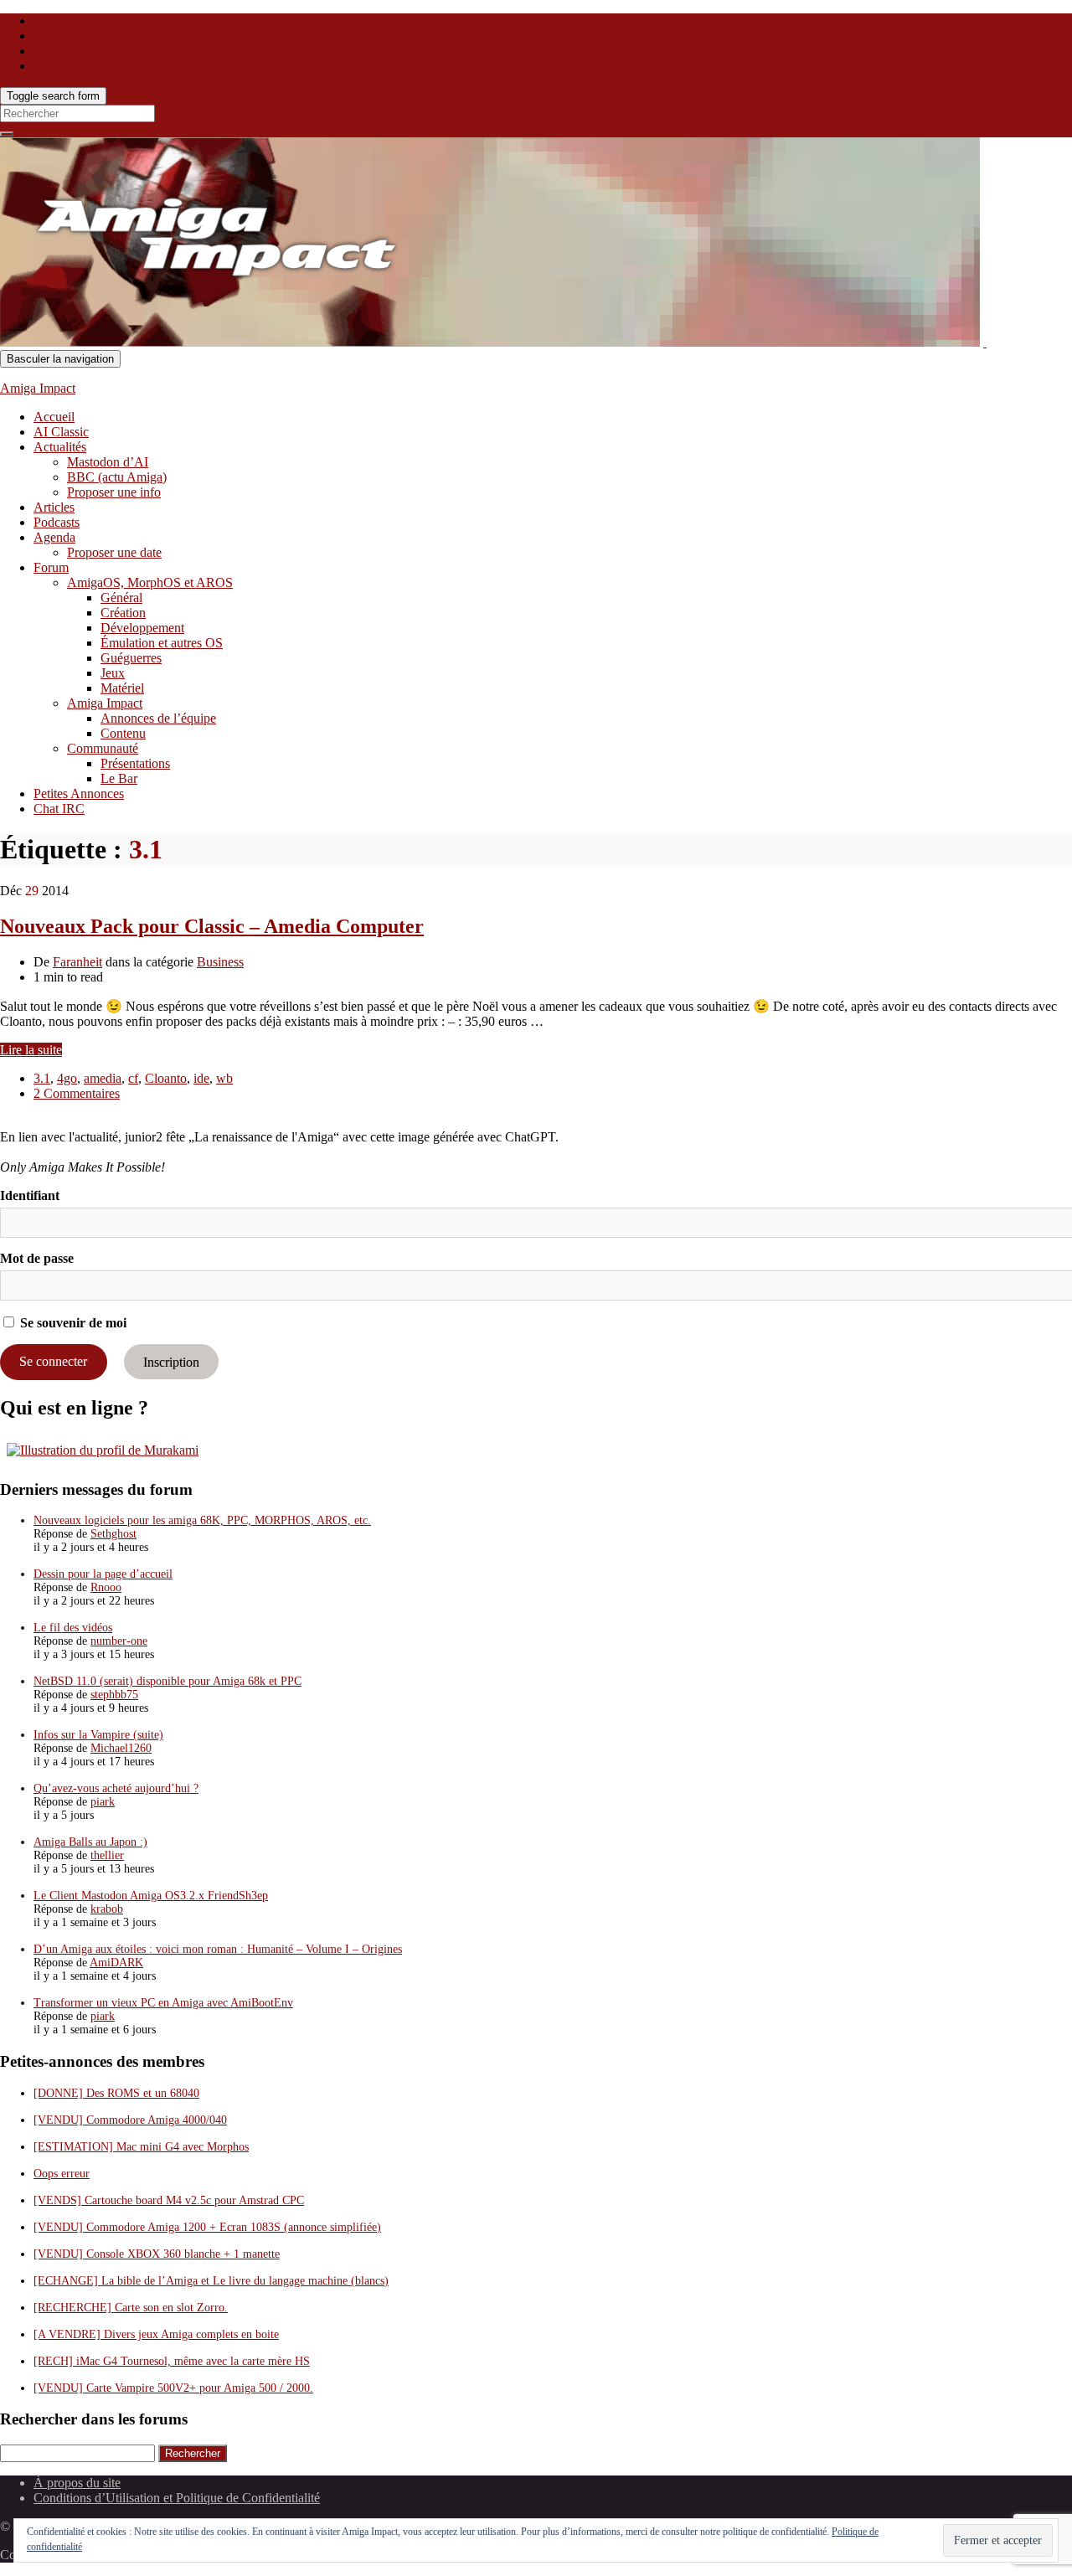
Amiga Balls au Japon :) (90, 1842)
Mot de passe (37, 1258)
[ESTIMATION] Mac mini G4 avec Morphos (141, 2147)
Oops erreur (62, 2174)
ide (201, 1078)
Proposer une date (114, 552)
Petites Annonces (79, 793)
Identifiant (30, 1195)
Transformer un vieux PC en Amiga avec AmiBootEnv (163, 2003)
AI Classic (61, 432)
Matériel (122, 688)
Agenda (54, 537)
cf (133, 1078)
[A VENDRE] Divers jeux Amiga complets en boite (156, 2334)
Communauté (103, 748)
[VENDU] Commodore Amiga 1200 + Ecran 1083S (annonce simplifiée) (207, 2227)
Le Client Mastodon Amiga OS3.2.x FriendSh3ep (151, 1896)
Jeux (113, 673)
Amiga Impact (38, 388)
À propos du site (77, 2483)
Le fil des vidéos (73, 1628)
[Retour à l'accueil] (985, 342)
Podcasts (57, 522)
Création (123, 613)
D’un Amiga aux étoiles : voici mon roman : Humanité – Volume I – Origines (218, 1949)
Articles (54, 507)
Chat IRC (59, 809)
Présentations (135, 763)
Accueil (54, 417)
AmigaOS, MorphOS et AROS (150, 582)
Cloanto (166, 1078)
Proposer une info (114, 492)
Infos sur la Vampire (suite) (98, 1735)
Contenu (123, 733)
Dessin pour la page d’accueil (103, 1574)
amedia (103, 1078)
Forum (51, 567)
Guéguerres (131, 658)
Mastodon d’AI (108, 462)
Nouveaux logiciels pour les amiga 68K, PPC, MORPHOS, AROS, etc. (202, 1520)
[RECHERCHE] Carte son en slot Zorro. (131, 2308)
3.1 (42, 1078)
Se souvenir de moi (72, 1323)
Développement (142, 628)
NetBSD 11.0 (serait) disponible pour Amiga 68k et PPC (167, 1681)
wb (224, 1078)
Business (220, 962)
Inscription (171, 1361)
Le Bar (119, 778)
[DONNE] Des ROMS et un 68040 (116, 2093)
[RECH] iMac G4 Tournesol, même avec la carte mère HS (172, 2361)
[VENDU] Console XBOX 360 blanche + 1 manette (157, 2254)
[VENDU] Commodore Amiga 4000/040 (130, 2120)
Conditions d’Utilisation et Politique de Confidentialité (177, 2498)
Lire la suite (31, 1050)
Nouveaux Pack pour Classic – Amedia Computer (212, 926)
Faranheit (77, 962)
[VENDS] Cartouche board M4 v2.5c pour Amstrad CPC (169, 2200)
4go (67, 1078)
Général (121, 598)
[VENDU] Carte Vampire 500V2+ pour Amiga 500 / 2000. (173, 2388)
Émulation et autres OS (162, 643)
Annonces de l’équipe (158, 718)
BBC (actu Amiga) (117, 477)
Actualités (60, 447)
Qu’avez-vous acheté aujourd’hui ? (116, 1788)
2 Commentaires (77, 1093)
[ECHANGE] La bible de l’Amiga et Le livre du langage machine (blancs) (211, 2281)
